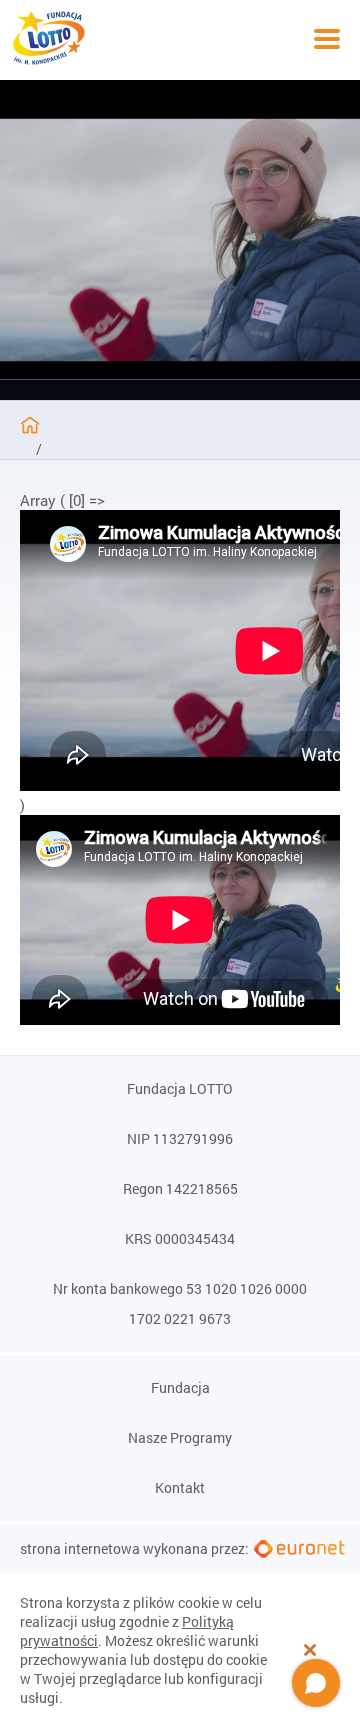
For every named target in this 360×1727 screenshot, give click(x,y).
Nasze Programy (180, 1438)
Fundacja (180, 1388)
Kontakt (180, 1488)
